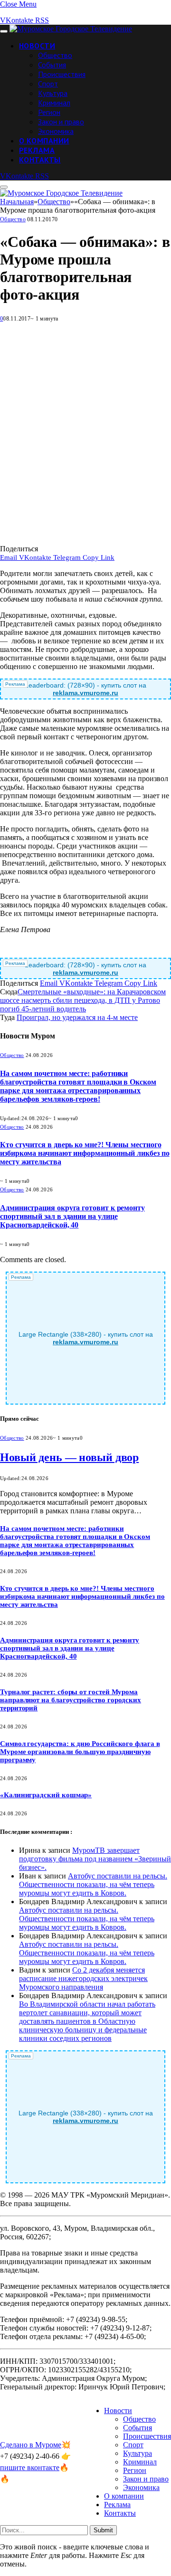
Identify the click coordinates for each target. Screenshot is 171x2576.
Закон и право (61, 122)
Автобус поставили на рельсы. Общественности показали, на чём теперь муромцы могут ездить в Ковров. (93, 1884)
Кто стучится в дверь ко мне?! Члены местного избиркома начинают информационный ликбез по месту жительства (85, 1153)
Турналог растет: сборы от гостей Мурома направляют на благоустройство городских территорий (71, 1700)
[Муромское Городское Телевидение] (71, 29)
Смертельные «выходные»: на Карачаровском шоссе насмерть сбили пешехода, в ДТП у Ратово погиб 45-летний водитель (83, 1000)
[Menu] (4, 31)
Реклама (37, 150)
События (52, 65)
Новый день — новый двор (69, 1457)
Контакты (40, 160)
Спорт (48, 84)
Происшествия (62, 74)
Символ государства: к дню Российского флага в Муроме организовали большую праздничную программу (80, 1752)
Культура (53, 93)
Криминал (54, 103)
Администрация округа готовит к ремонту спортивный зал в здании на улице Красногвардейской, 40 (72, 1216)
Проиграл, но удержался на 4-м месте (77, 1017)
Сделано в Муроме (31, 2445)
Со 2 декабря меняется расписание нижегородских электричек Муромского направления (83, 1978)
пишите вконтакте (30, 2467)
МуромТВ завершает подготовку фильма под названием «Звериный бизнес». (95, 1859)
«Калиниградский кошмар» (46, 1795)
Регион (49, 112)
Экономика (56, 131)
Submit (103, 2530)
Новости (37, 46)
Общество (55, 55)
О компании (44, 141)
